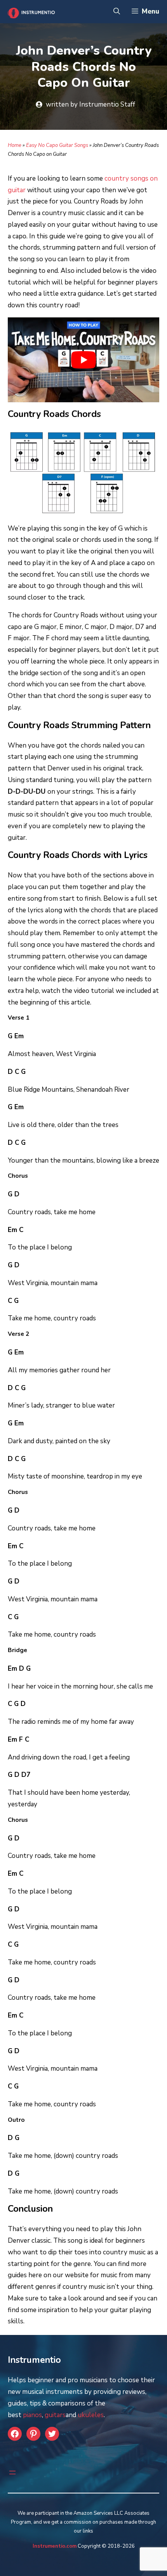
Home (15, 145)
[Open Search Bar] (117, 12)
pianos (32, 2415)
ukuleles (91, 2415)
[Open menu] (12, 2473)
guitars (55, 2415)
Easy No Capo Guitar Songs (57, 145)
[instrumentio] (30, 12)
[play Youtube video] (83, 360)
